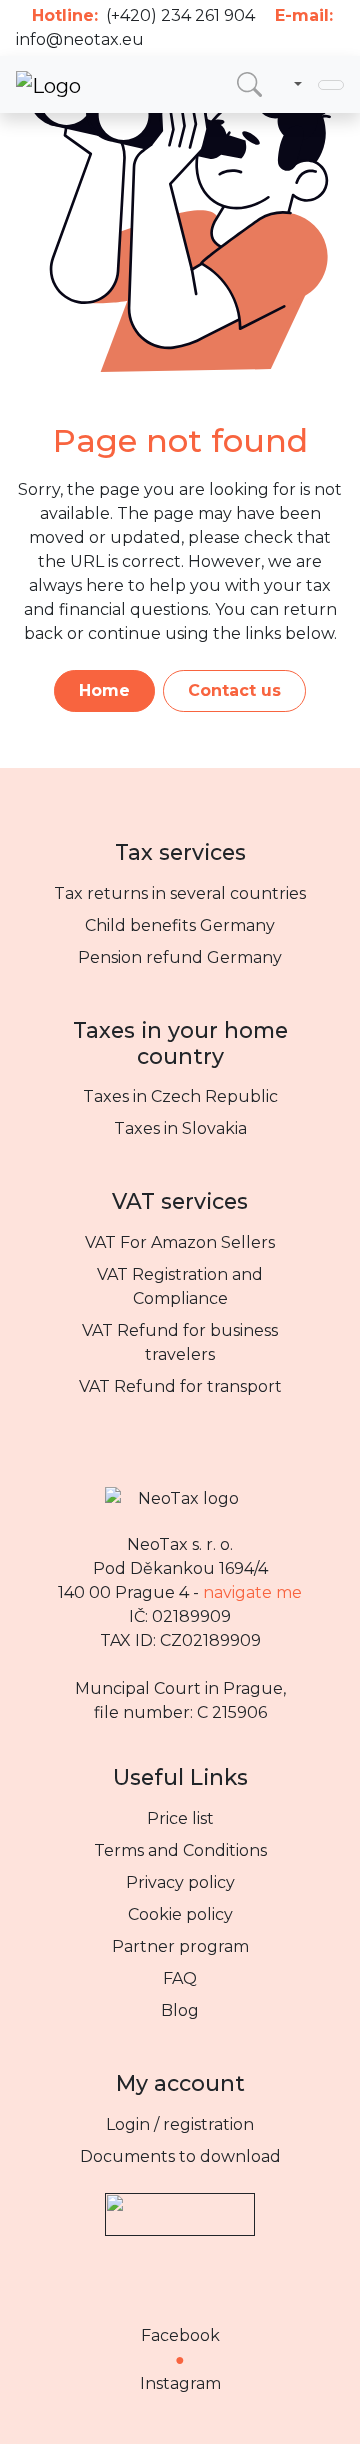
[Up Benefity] (180, 2204)
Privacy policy (180, 1882)
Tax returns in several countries (180, 893)
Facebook (180, 2335)
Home (104, 690)
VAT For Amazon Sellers (180, 1242)
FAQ (180, 1978)
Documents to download (180, 2156)
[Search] (249, 84)
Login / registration (180, 2124)
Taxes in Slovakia (180, 1128)
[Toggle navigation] (331, 85)
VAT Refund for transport (180, 1386)
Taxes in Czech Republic (180, 1096)
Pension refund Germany (180, 957)
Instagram (180, 2383)
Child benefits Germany (180, 925)
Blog (180, 2010)
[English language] (294, 85)
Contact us (234, 690)
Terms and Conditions (180, 1850)
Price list (180, 1818)
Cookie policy (180, 1914)
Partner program (180, 1946)
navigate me (252, 1592)
